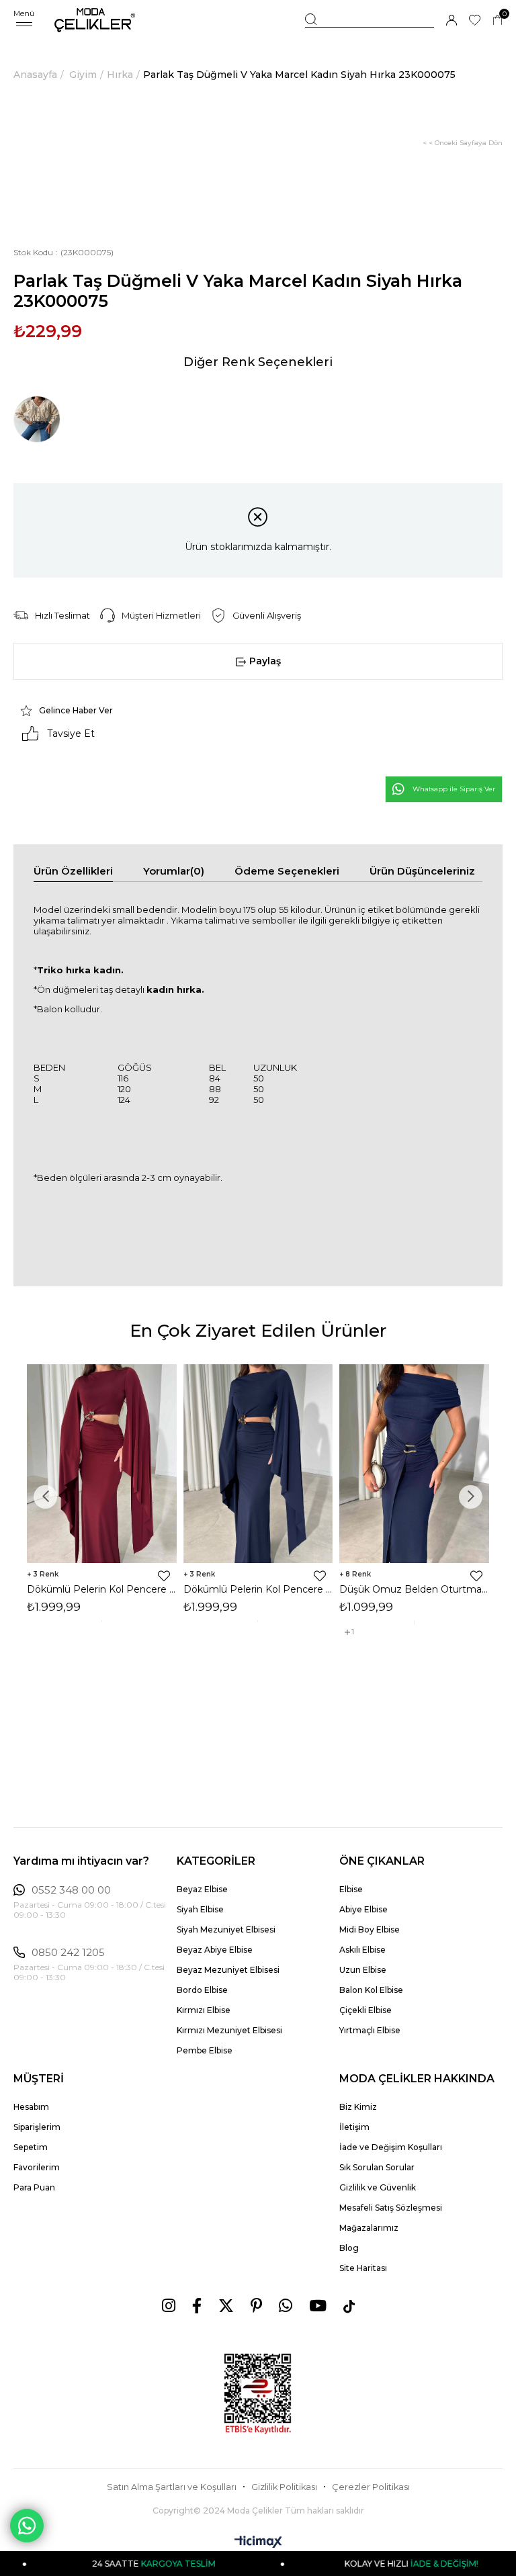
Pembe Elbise (205, 2050)
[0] (498, 20)
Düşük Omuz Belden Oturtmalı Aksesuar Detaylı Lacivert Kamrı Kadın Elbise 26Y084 (414, 1589)
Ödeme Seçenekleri (287, 871)
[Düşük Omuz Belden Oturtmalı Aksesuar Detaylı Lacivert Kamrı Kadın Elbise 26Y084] (414, 1464)
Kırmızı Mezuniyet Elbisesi (229, 2030)
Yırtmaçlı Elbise (370, 2030)
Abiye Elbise (363, 1909)
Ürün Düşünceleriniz (422, 871)
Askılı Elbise (362, 1950)
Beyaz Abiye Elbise (215, 1950)
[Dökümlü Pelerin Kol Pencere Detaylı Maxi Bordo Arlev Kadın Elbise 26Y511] (102, 1464)
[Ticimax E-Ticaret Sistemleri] (258, 2543)
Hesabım (31, 2107)
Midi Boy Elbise (370, 1929)
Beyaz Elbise (202, 1889)
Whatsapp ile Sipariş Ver (454, 789)
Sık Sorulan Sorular (377, 2167)
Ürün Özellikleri (73, 871)
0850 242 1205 (68, 1953)
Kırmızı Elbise (204, 2010)
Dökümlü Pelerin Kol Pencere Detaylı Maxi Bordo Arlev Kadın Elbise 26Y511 (102, 1589)
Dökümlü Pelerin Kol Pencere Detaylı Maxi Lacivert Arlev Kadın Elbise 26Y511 (258, 1589)
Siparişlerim (37, 2127)
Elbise (351, 1889)
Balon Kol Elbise (371, 1990)
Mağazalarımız (369, 2228)
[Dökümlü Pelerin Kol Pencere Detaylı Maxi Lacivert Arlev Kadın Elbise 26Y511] (258, 1464)
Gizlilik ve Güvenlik (378, 2187)
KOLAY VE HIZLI (379, 2564)
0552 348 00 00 (71, 1890)
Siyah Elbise (200, 1909)
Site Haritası (363, 2268)
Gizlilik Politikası (284, 2487)
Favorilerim (37, 2167)
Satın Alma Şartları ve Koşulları (172, 2487)
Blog (349, 2248)
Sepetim (31, 2147)
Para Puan (34, 2187)
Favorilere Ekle (164, 1576)
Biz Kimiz (358, 2107)
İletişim (354, 2127)
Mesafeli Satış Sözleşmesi (391, 2208)
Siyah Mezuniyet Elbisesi (226, 1929)
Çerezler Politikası (371, 2487)
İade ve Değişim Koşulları (391, 2147)
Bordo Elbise (202, 1990)
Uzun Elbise (363, 1970)
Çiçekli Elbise (365, 2010)
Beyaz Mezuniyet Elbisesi (228, 1970)
